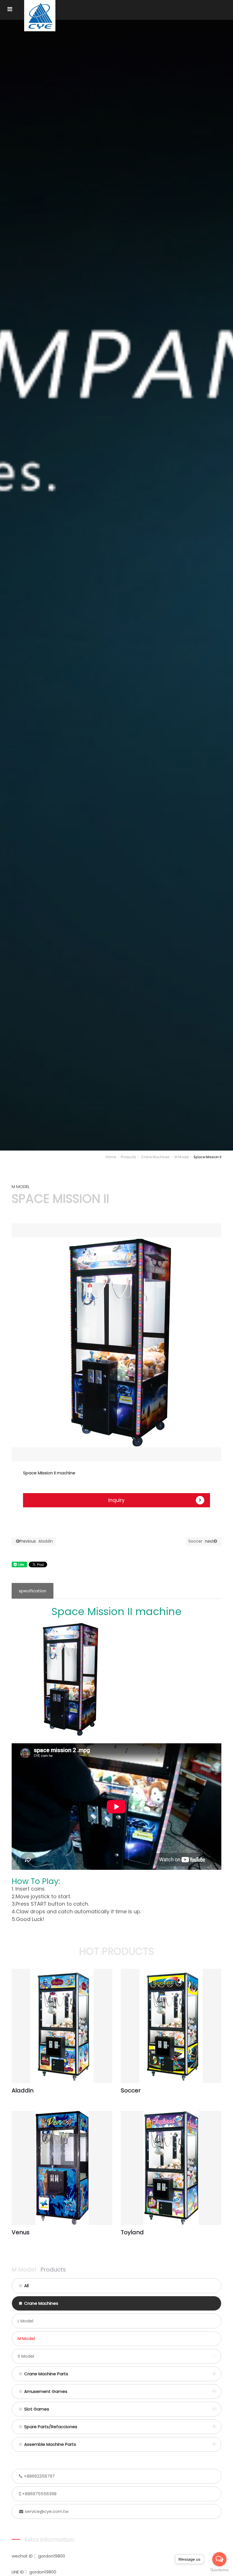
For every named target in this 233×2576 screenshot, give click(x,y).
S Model (26, 2356)
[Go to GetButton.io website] (219, 2570)
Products (128, 1157)
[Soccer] (171, 2026)
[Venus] (62, 2168)
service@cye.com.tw (47, 2511)
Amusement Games (46, 2391)
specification (33, 1591)
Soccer (201, 1541)
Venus (21, 2232)
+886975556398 (39, 2494)
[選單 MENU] (10, 9)
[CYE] (40, 16)
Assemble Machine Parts (50, 2444)
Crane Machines (155, 1157)
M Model (182, 1157)
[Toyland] (171, 2168)
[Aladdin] (62, 2026)
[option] (116, 1342)
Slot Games (37, 2409)
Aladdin (36, 1541)
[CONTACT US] (116, 584)
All (26, 2286)
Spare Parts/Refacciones (51, 2427)
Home (111, 1157)
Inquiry (116, 1500)
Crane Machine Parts (46, 2374)
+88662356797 (39, 2476)
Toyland (132, 2232)
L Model (25, 2321)
